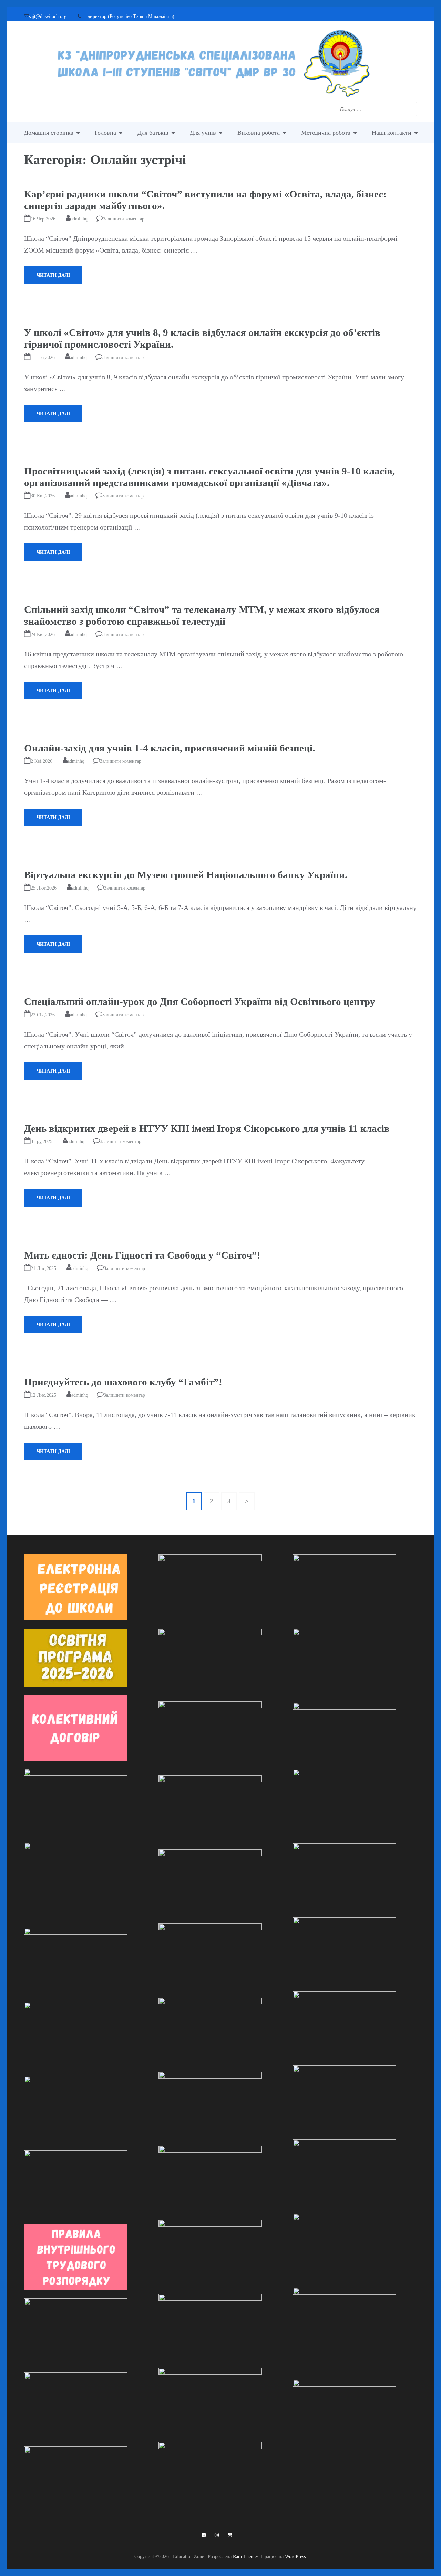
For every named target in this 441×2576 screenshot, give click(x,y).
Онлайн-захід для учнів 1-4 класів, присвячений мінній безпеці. (170, 748)
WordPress (295, 2556)
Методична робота (326, 133)
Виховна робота (259, 133)
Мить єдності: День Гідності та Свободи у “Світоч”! (142, 1255)
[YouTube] (230, 2535)
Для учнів (203, 133)
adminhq (79, 219)
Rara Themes (246, 2556)
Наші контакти (392, 133)
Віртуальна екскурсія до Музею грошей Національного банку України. (186, 875)
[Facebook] (204, 2535)
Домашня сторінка (49, 133)
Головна (105, 133)
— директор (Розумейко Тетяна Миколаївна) (128, 16)
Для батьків (153, 133)
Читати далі (53, 275)
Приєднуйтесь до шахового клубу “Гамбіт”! (123, 1382)
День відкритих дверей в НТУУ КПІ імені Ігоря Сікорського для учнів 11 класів (207, 1128)
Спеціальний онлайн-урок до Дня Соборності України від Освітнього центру (200, 1002)
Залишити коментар (124, 219)
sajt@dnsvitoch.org (48, 16)
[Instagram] (217, 2535)
